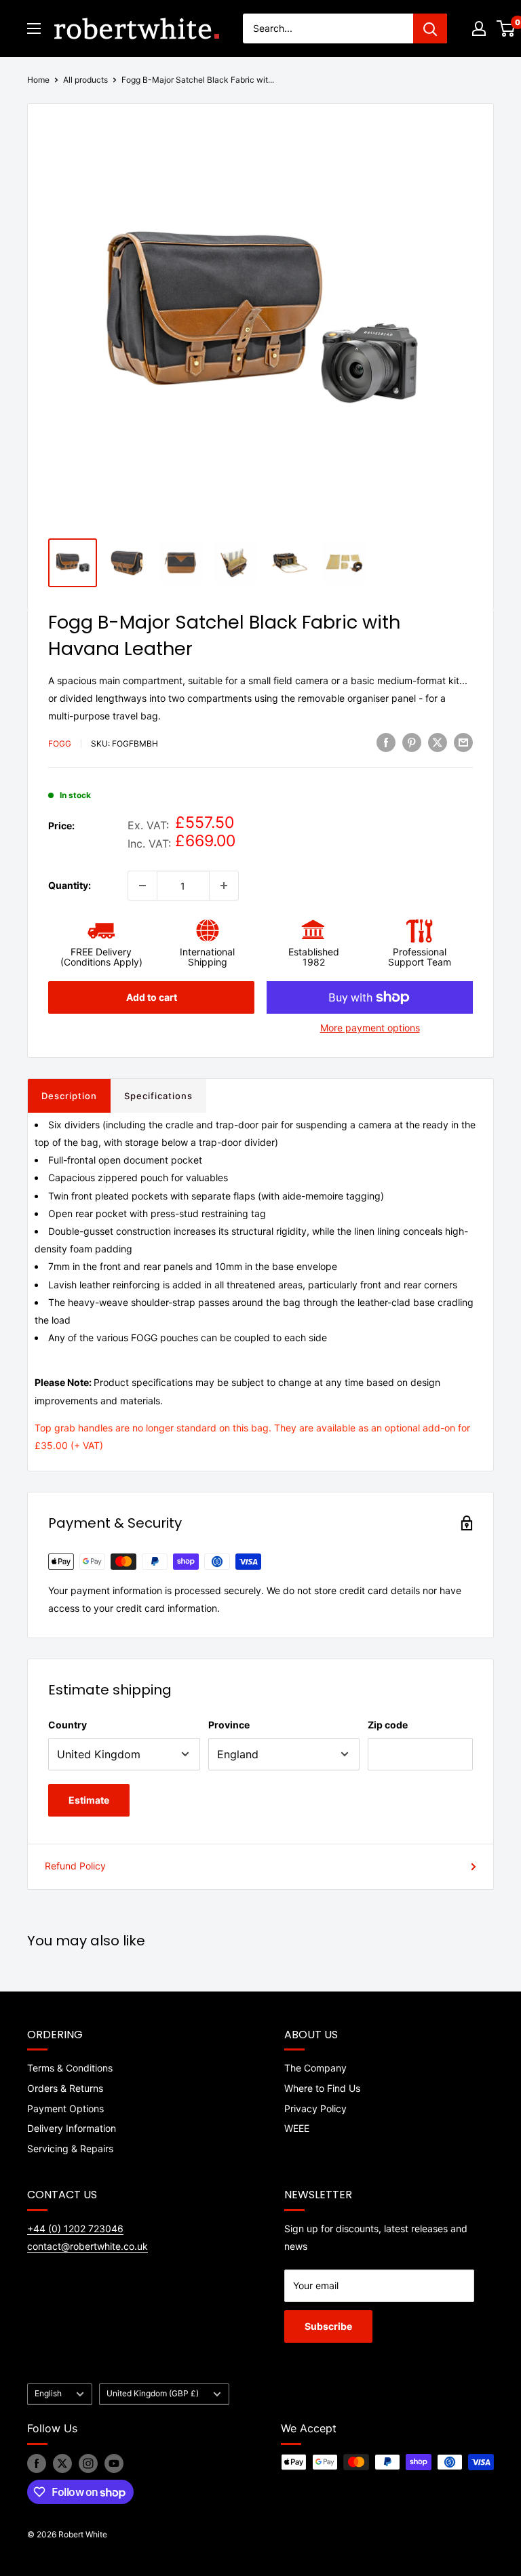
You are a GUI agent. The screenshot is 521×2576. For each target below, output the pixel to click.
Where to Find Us (322, 2088)
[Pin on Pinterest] (412, 742)
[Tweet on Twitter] (438, 742)
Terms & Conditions (70, 2068)
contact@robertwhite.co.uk (88, 2246)
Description (69, 1096)
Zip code (388, 1725)
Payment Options (65, 2108)
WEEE (297, 2128)
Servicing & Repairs (70, 2148)
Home (38, 80)
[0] (506, 28)
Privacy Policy (315, 2108)
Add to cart (152, 997)
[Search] (430, 28)
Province (229, 1725)
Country (67, 1725)
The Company (315, 2068)
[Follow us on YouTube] (114, 2463)
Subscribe (328, 2326)
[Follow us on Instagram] (88, 2463)
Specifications (158, 1096)
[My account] (479, 28)
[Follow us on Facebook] (37, 2463)
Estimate (89, 1800)
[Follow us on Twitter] (62, 2463)
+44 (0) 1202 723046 (75, 2228)
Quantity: (70, 885)
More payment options (370, 1028)
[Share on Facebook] (386, 742)
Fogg (60, 744)
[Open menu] (34, 28)
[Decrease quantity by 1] (142, 886)
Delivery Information (72, 2128)
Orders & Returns (65, 2088)
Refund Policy (75, 1866)
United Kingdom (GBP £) (153, 2393)
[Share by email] (463, 742)
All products (85, 80)
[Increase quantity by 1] (224, 886)
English (48, 2393)
